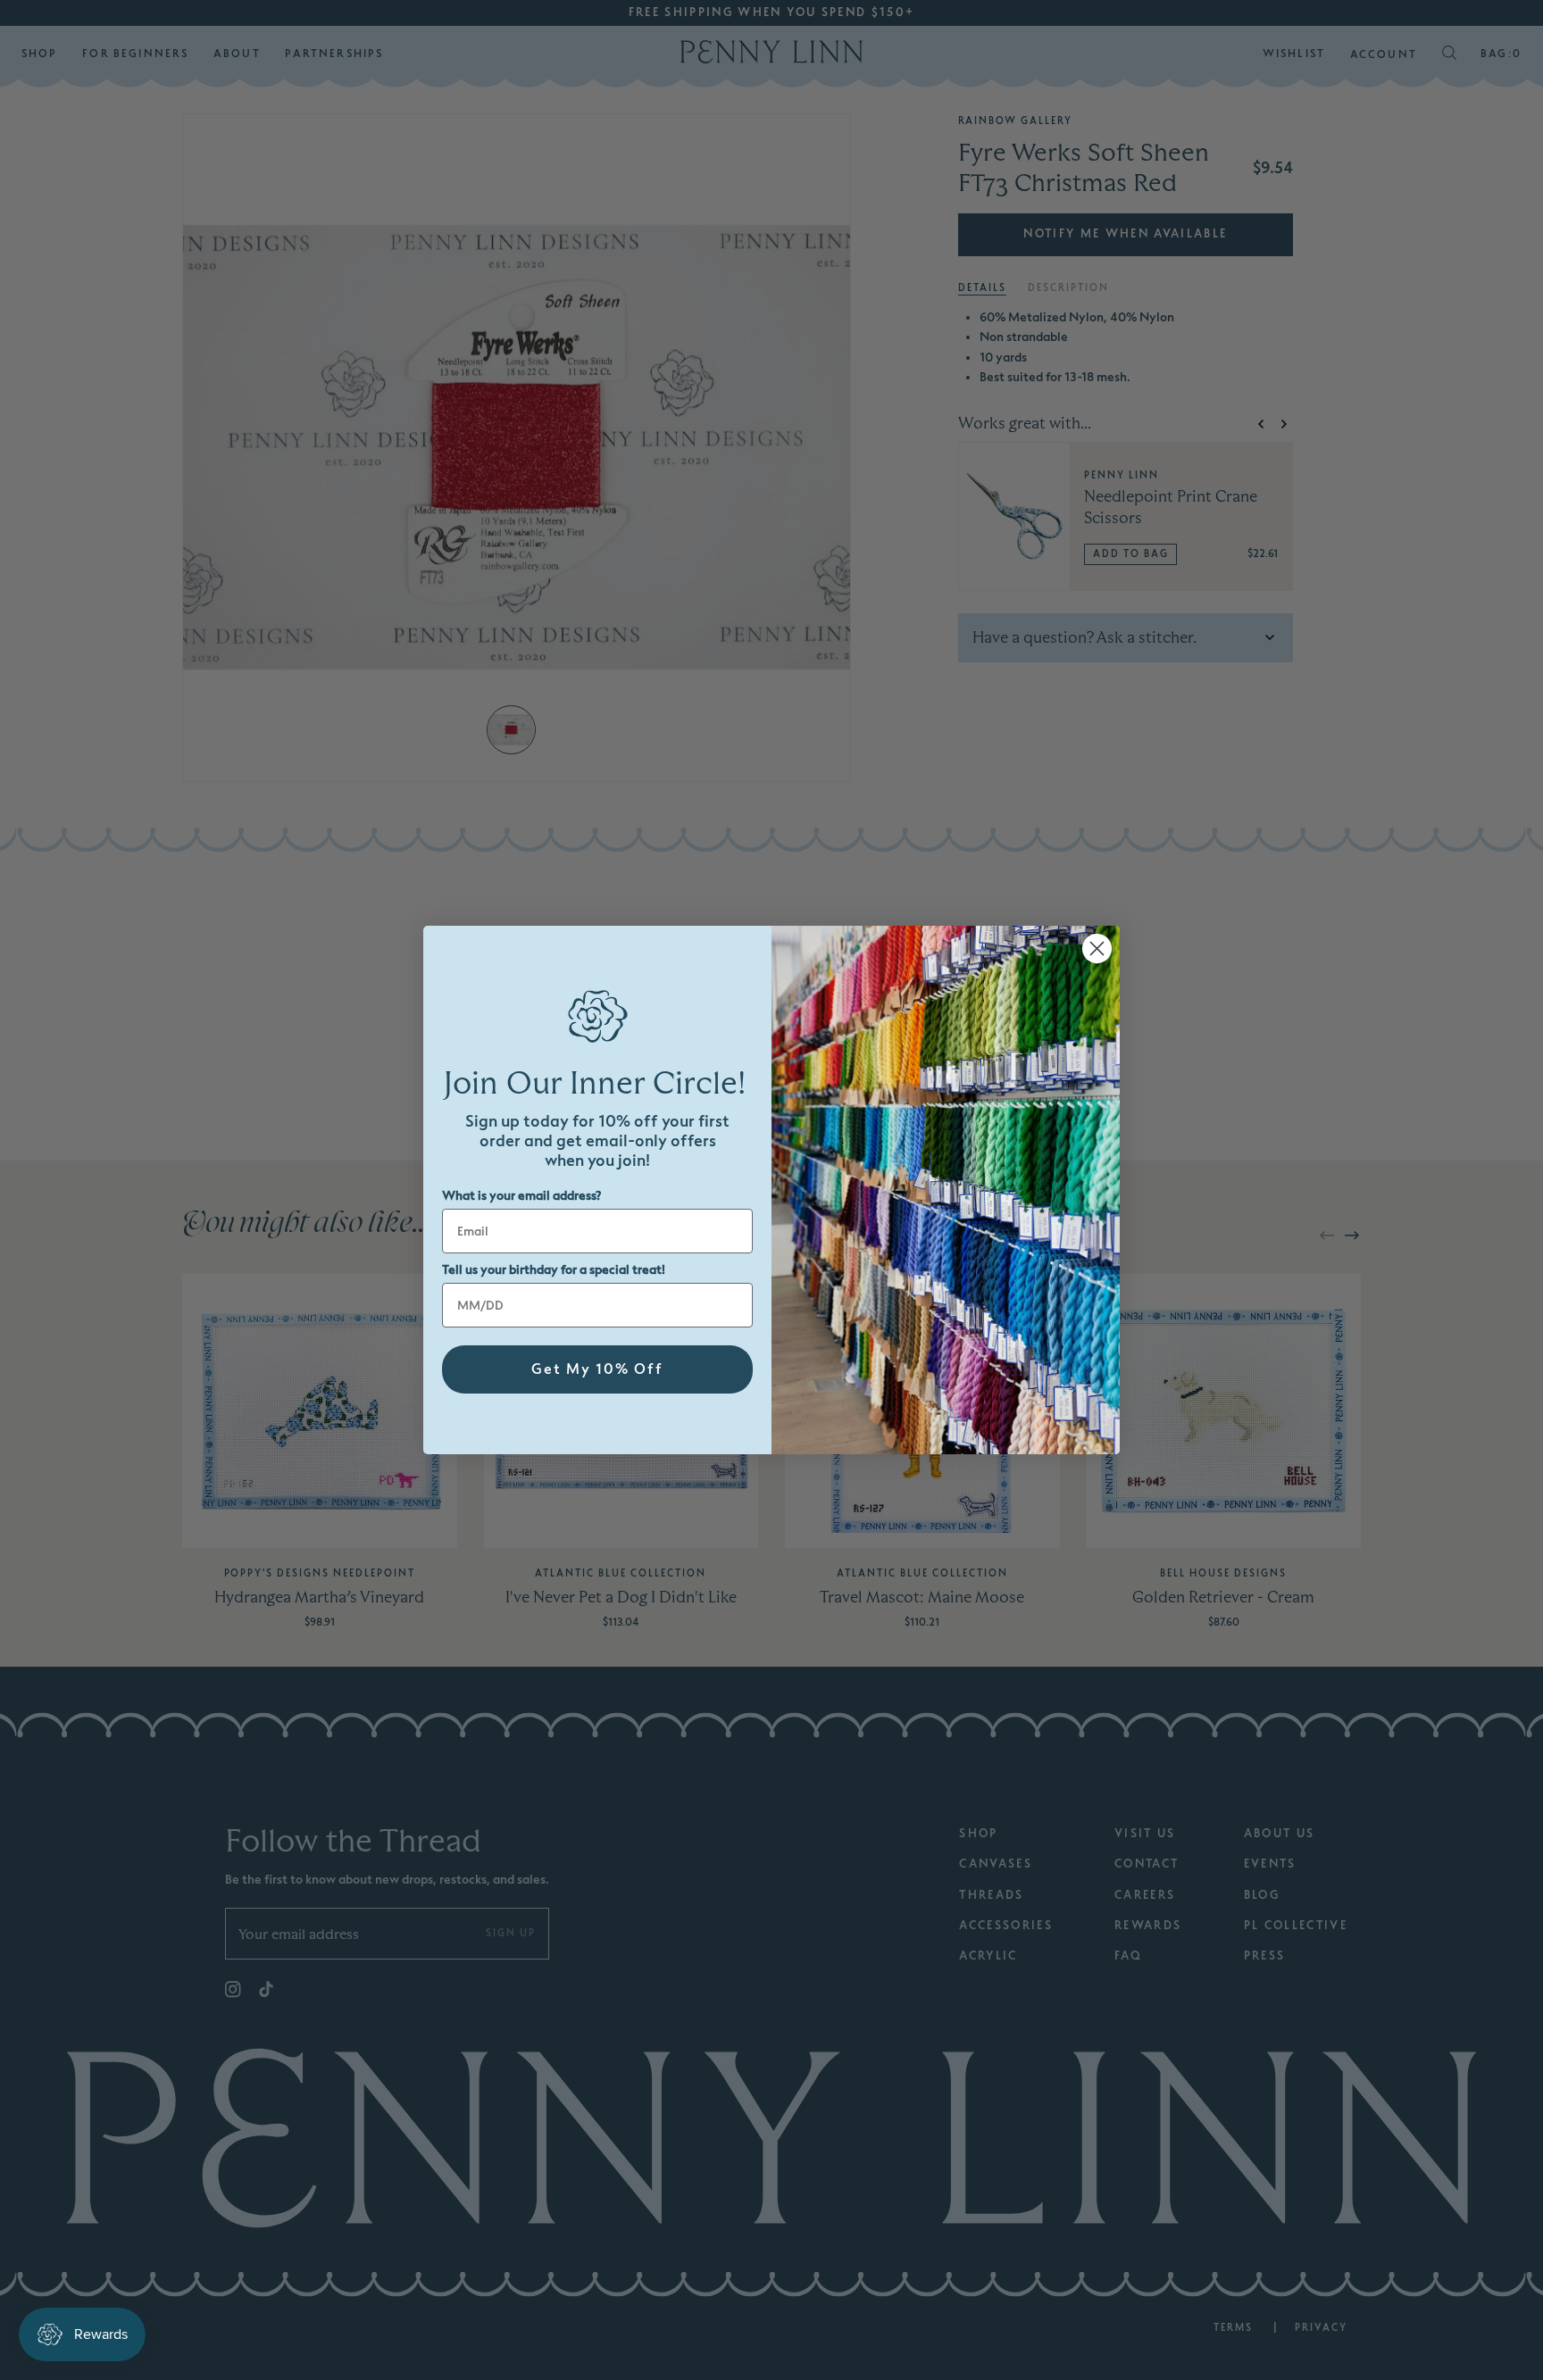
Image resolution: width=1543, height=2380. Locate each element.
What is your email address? (521, 1196)
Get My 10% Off (597, 1369)
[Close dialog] (1097, 949)
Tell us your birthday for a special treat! (554, 1270)
